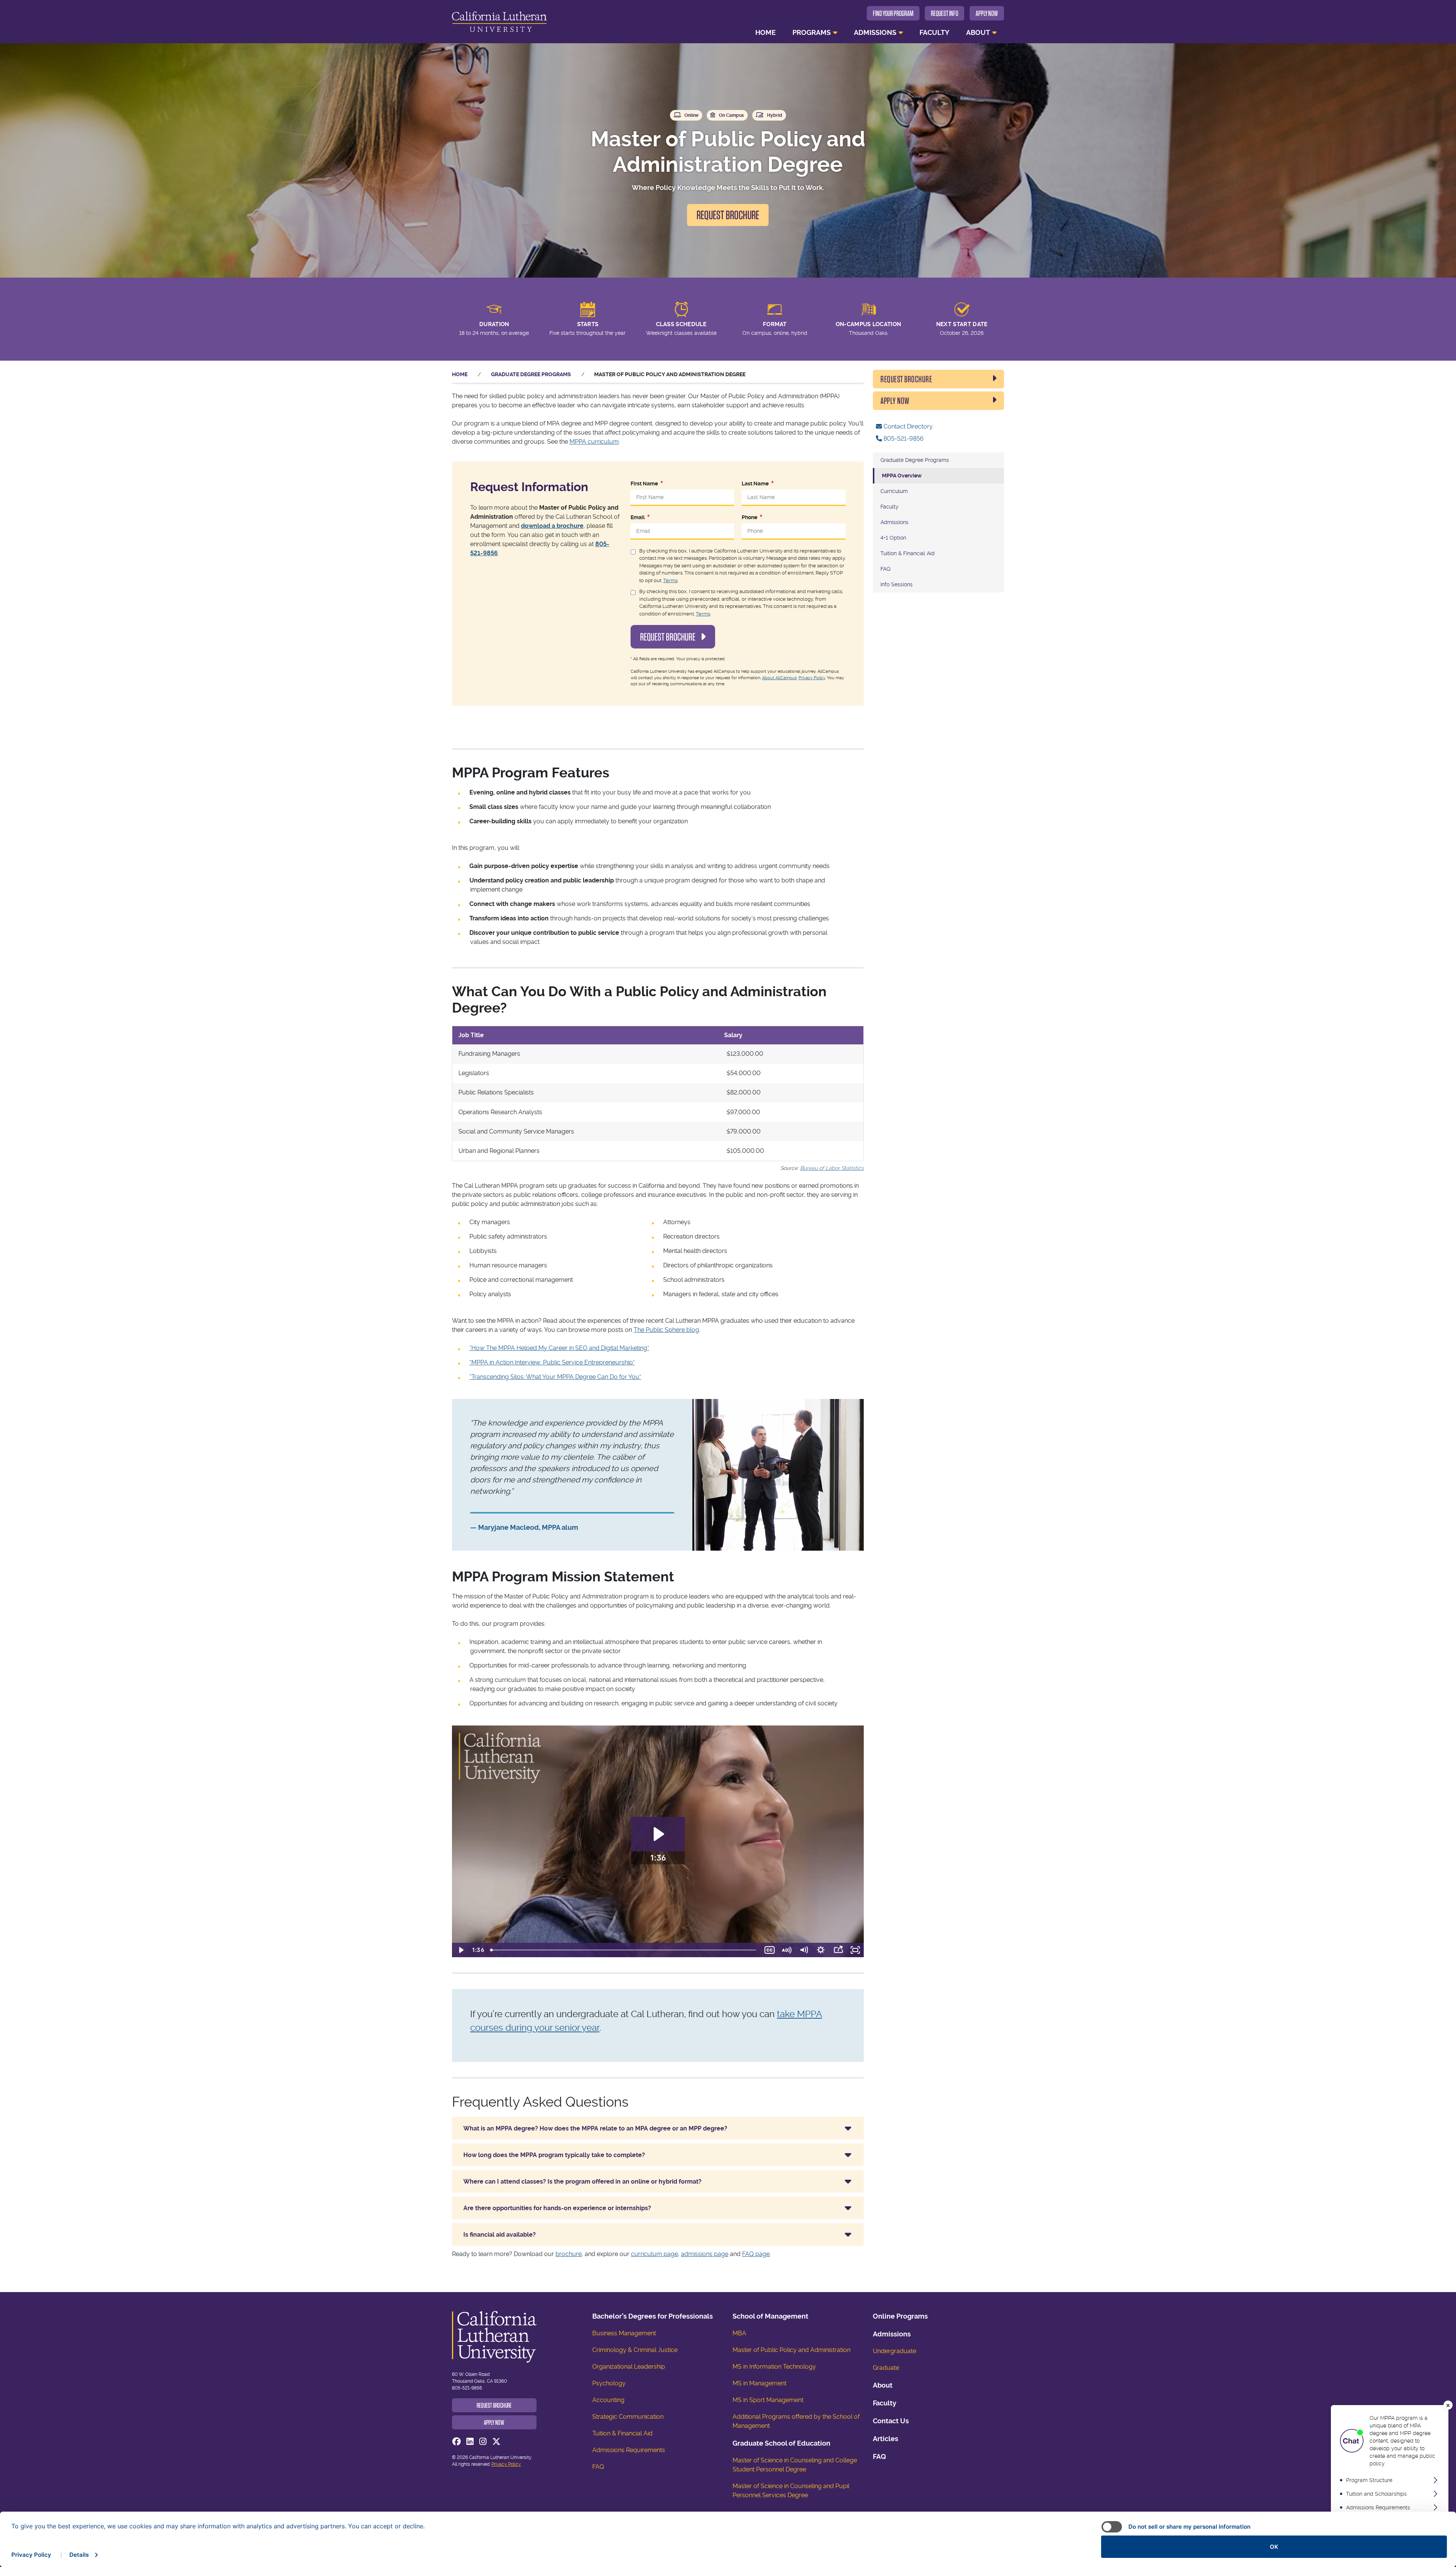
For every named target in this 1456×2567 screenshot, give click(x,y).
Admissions (875, 32)
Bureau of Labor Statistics (832, 1168)
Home (766, 32)
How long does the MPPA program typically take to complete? (554, 2155)
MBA (739, 2333)
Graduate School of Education (781, 2443)
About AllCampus (779, 678)
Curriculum (894, 491)
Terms (670, 580)
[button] (1448, 2405)
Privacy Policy (812, 678)
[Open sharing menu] (838, 1950)
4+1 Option (893, 538)
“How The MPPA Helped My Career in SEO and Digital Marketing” (559, 1348)
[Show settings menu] (821, 1950)
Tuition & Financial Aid (908, 553)
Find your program (893, 13)
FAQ (885, 569)
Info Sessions (897, 584)
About (978, 32)
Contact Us (891, 2421)
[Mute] (804, 1950)
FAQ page (756, 2254)
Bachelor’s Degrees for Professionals (653, 2316)
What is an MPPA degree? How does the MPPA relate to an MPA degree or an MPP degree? (595, 2128)
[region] (1390, 2483)
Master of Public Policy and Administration (792, 2350)
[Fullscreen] (855, 1950)
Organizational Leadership (629, 2367)
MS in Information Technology (774, 2367)
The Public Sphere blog (666, 1330)
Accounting (608, 2400)
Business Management (624, 2333)
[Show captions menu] (770, 1950)
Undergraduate (894, 2351)
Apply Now (987, 13)
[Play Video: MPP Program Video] (658, 1834)
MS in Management (759, 2383)
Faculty (934, 32)
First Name (644, 484)
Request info (945, 13)
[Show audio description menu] (787, 1950)
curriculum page (654, 2254)
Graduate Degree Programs (531, 374)
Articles (886, 2439)
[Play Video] (460, 1950)
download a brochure (552, 526)
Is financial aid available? (500, 2235)
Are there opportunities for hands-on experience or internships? (557, 2208)
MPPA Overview (902, 476)
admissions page (705, 2254)
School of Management (770, 2316)
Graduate (886, 2368)
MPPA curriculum (594, 442)
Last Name (755, 484)
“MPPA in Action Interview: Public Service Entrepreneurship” (552, 1362)
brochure (569, 2254)
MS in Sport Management (768, 2400)
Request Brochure (728, 215)
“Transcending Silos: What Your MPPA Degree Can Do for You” (555, 1377)
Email (638, 517)
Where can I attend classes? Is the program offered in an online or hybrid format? (582, 2182)
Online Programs (900, 2316)
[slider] (624, 1950)
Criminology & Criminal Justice (635, 2350)
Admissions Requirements (629, 2450)
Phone (749, 517)
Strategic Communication (628, 2417)
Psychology (609, 2383)
